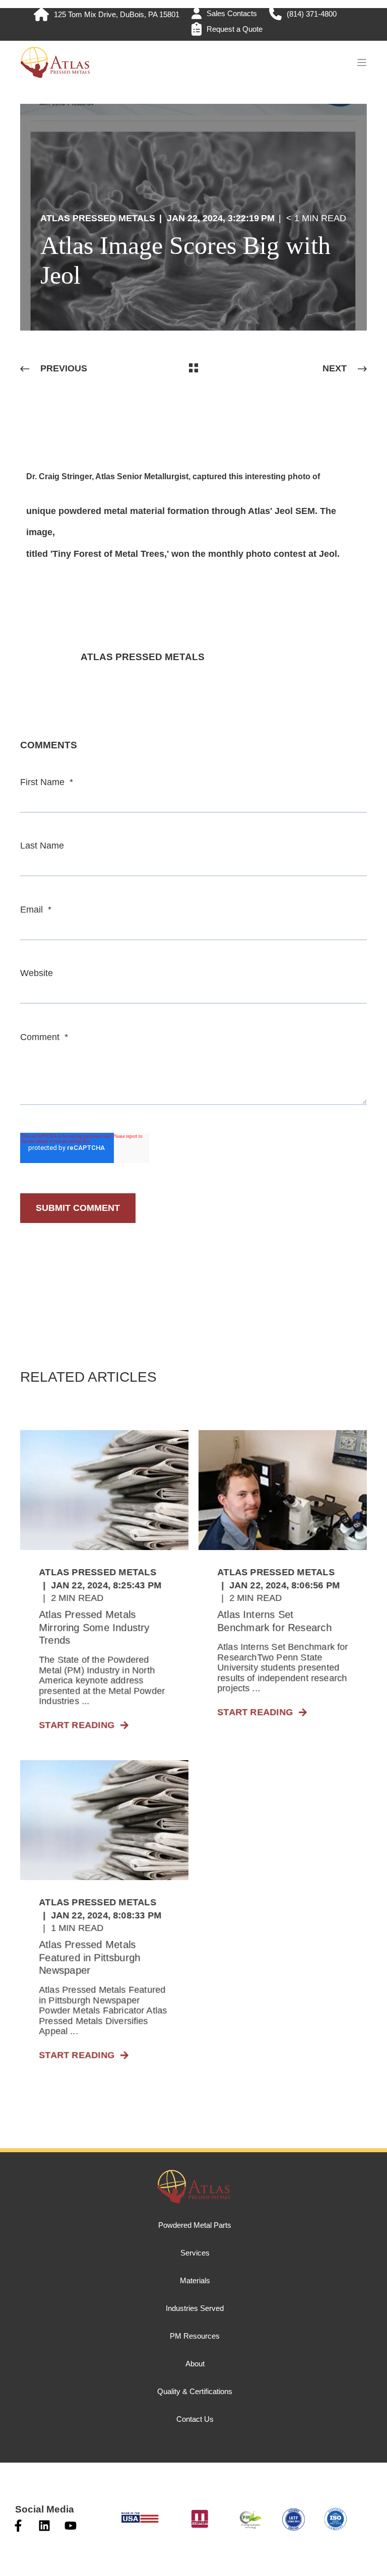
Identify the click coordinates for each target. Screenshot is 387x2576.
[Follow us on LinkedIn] (44, 2526)
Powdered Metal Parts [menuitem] (195, 2225)
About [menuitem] (195, 2364)
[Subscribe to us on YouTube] (71, 2526)
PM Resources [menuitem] (195, 2336)
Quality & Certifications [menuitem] (195, 2391)
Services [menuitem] (195, 2253)
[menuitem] (107, 14)
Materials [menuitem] (195, 2280)
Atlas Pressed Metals (98, 218)
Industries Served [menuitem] (195, 2308)
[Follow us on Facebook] (18, 2526)
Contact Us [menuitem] (195, 2419)
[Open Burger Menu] (362, 62)
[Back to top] (20, 2556)
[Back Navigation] (193, 369)
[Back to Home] (55, 74)
